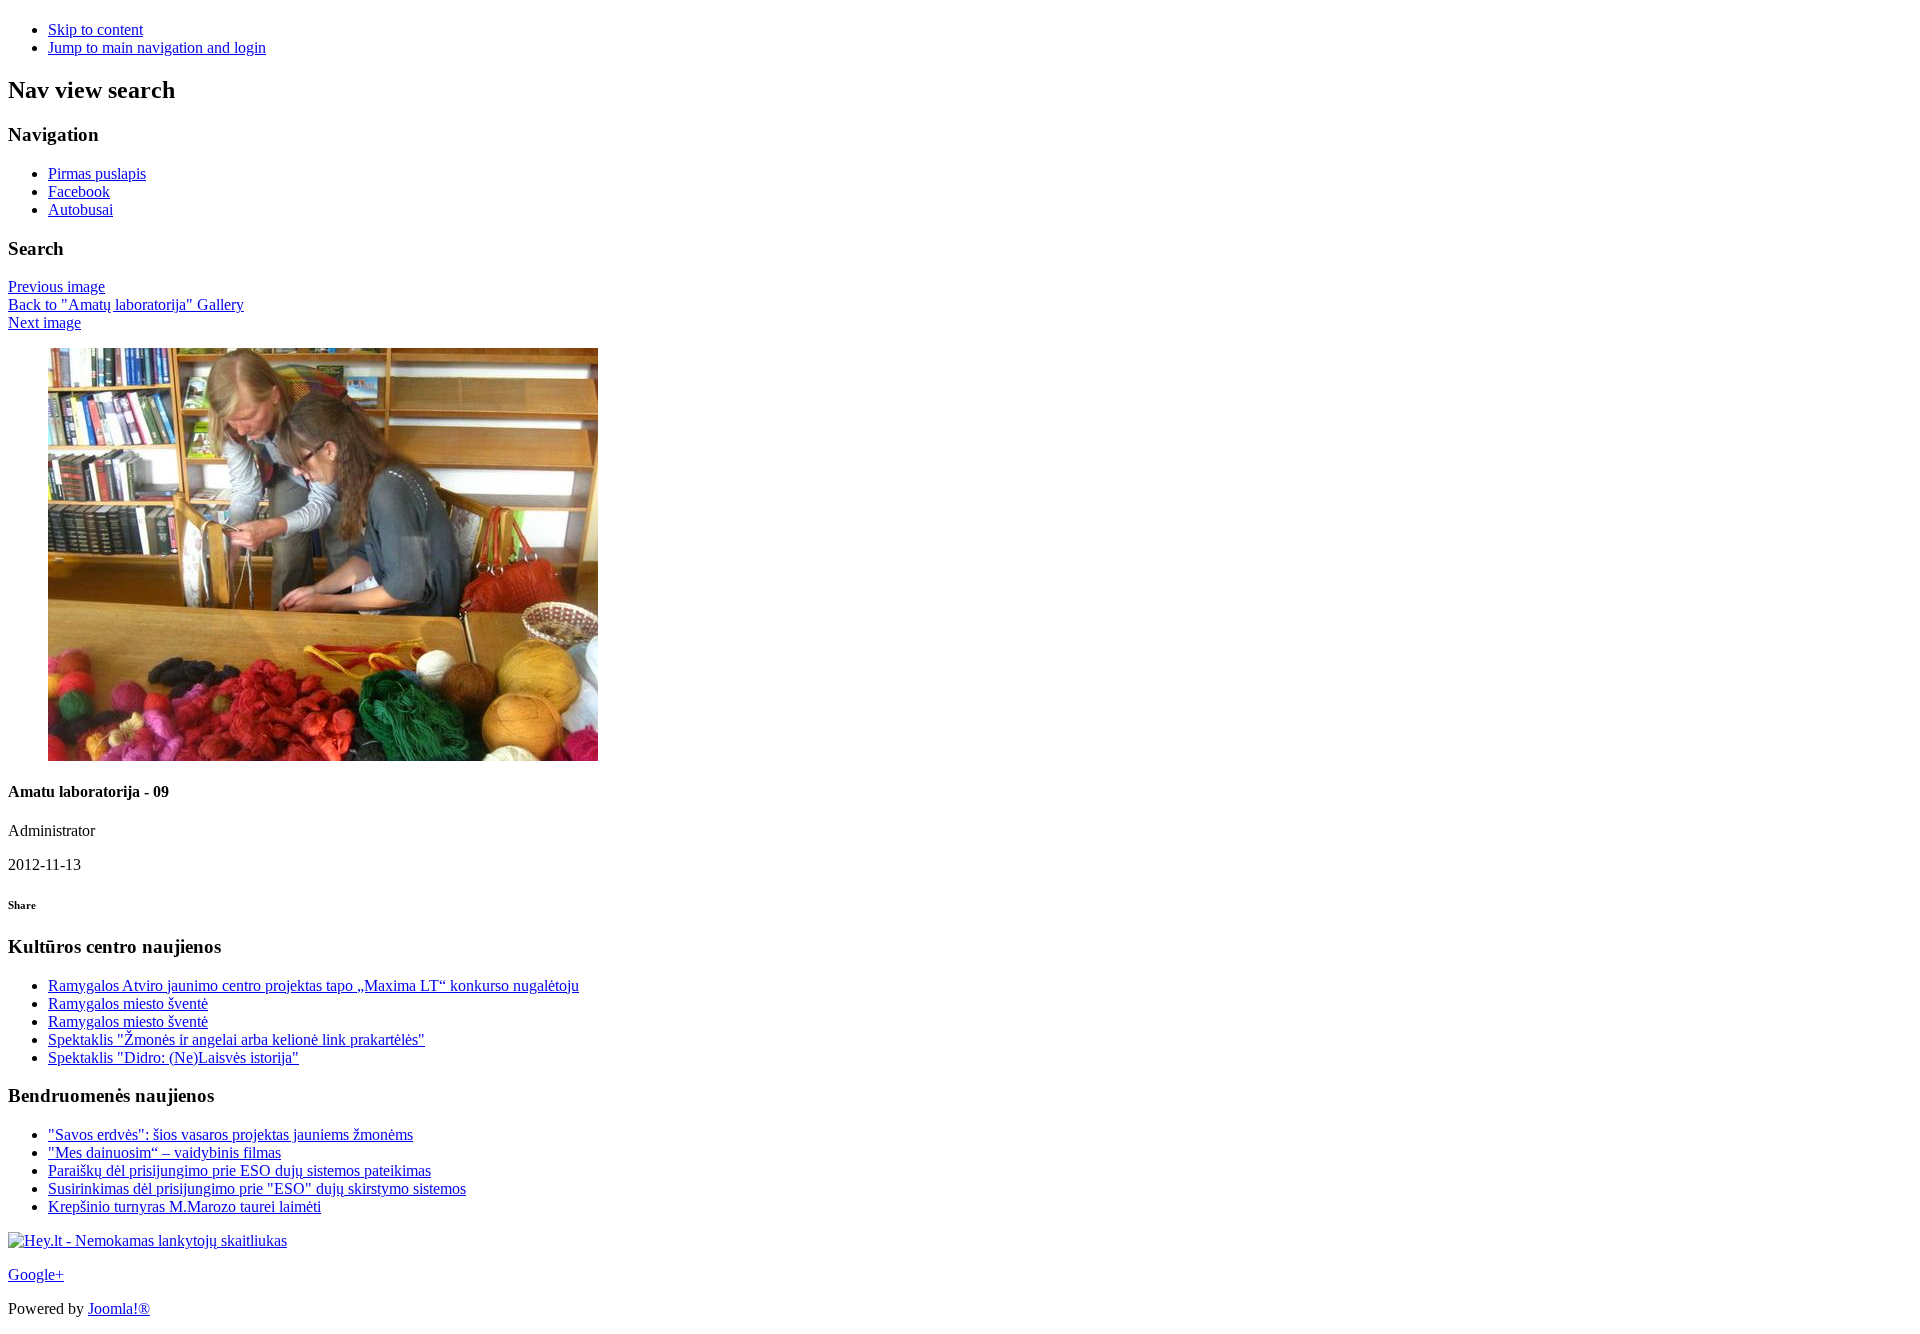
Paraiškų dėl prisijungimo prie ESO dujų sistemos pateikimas (239, 1170)
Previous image (56, 286)
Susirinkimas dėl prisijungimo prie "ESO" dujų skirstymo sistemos (257, 1188)
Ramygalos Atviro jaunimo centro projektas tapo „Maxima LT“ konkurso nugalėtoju (313, 985)
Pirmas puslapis (97, 173)
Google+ (36, 1274)
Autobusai (80, 209)
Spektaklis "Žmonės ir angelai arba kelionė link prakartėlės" (236, 1039)
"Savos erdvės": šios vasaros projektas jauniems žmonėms (230, 1134)
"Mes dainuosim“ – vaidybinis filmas (164, 1152)
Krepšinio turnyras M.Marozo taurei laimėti (184, 1206)
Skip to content (95, 29)
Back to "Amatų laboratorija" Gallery (126, 304)
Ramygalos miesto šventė (128, 1003)
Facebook (79, 191)
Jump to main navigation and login (157, 47)
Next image (44, 322)
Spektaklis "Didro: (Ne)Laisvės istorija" (173, 1057)
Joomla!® (119, 1308)
